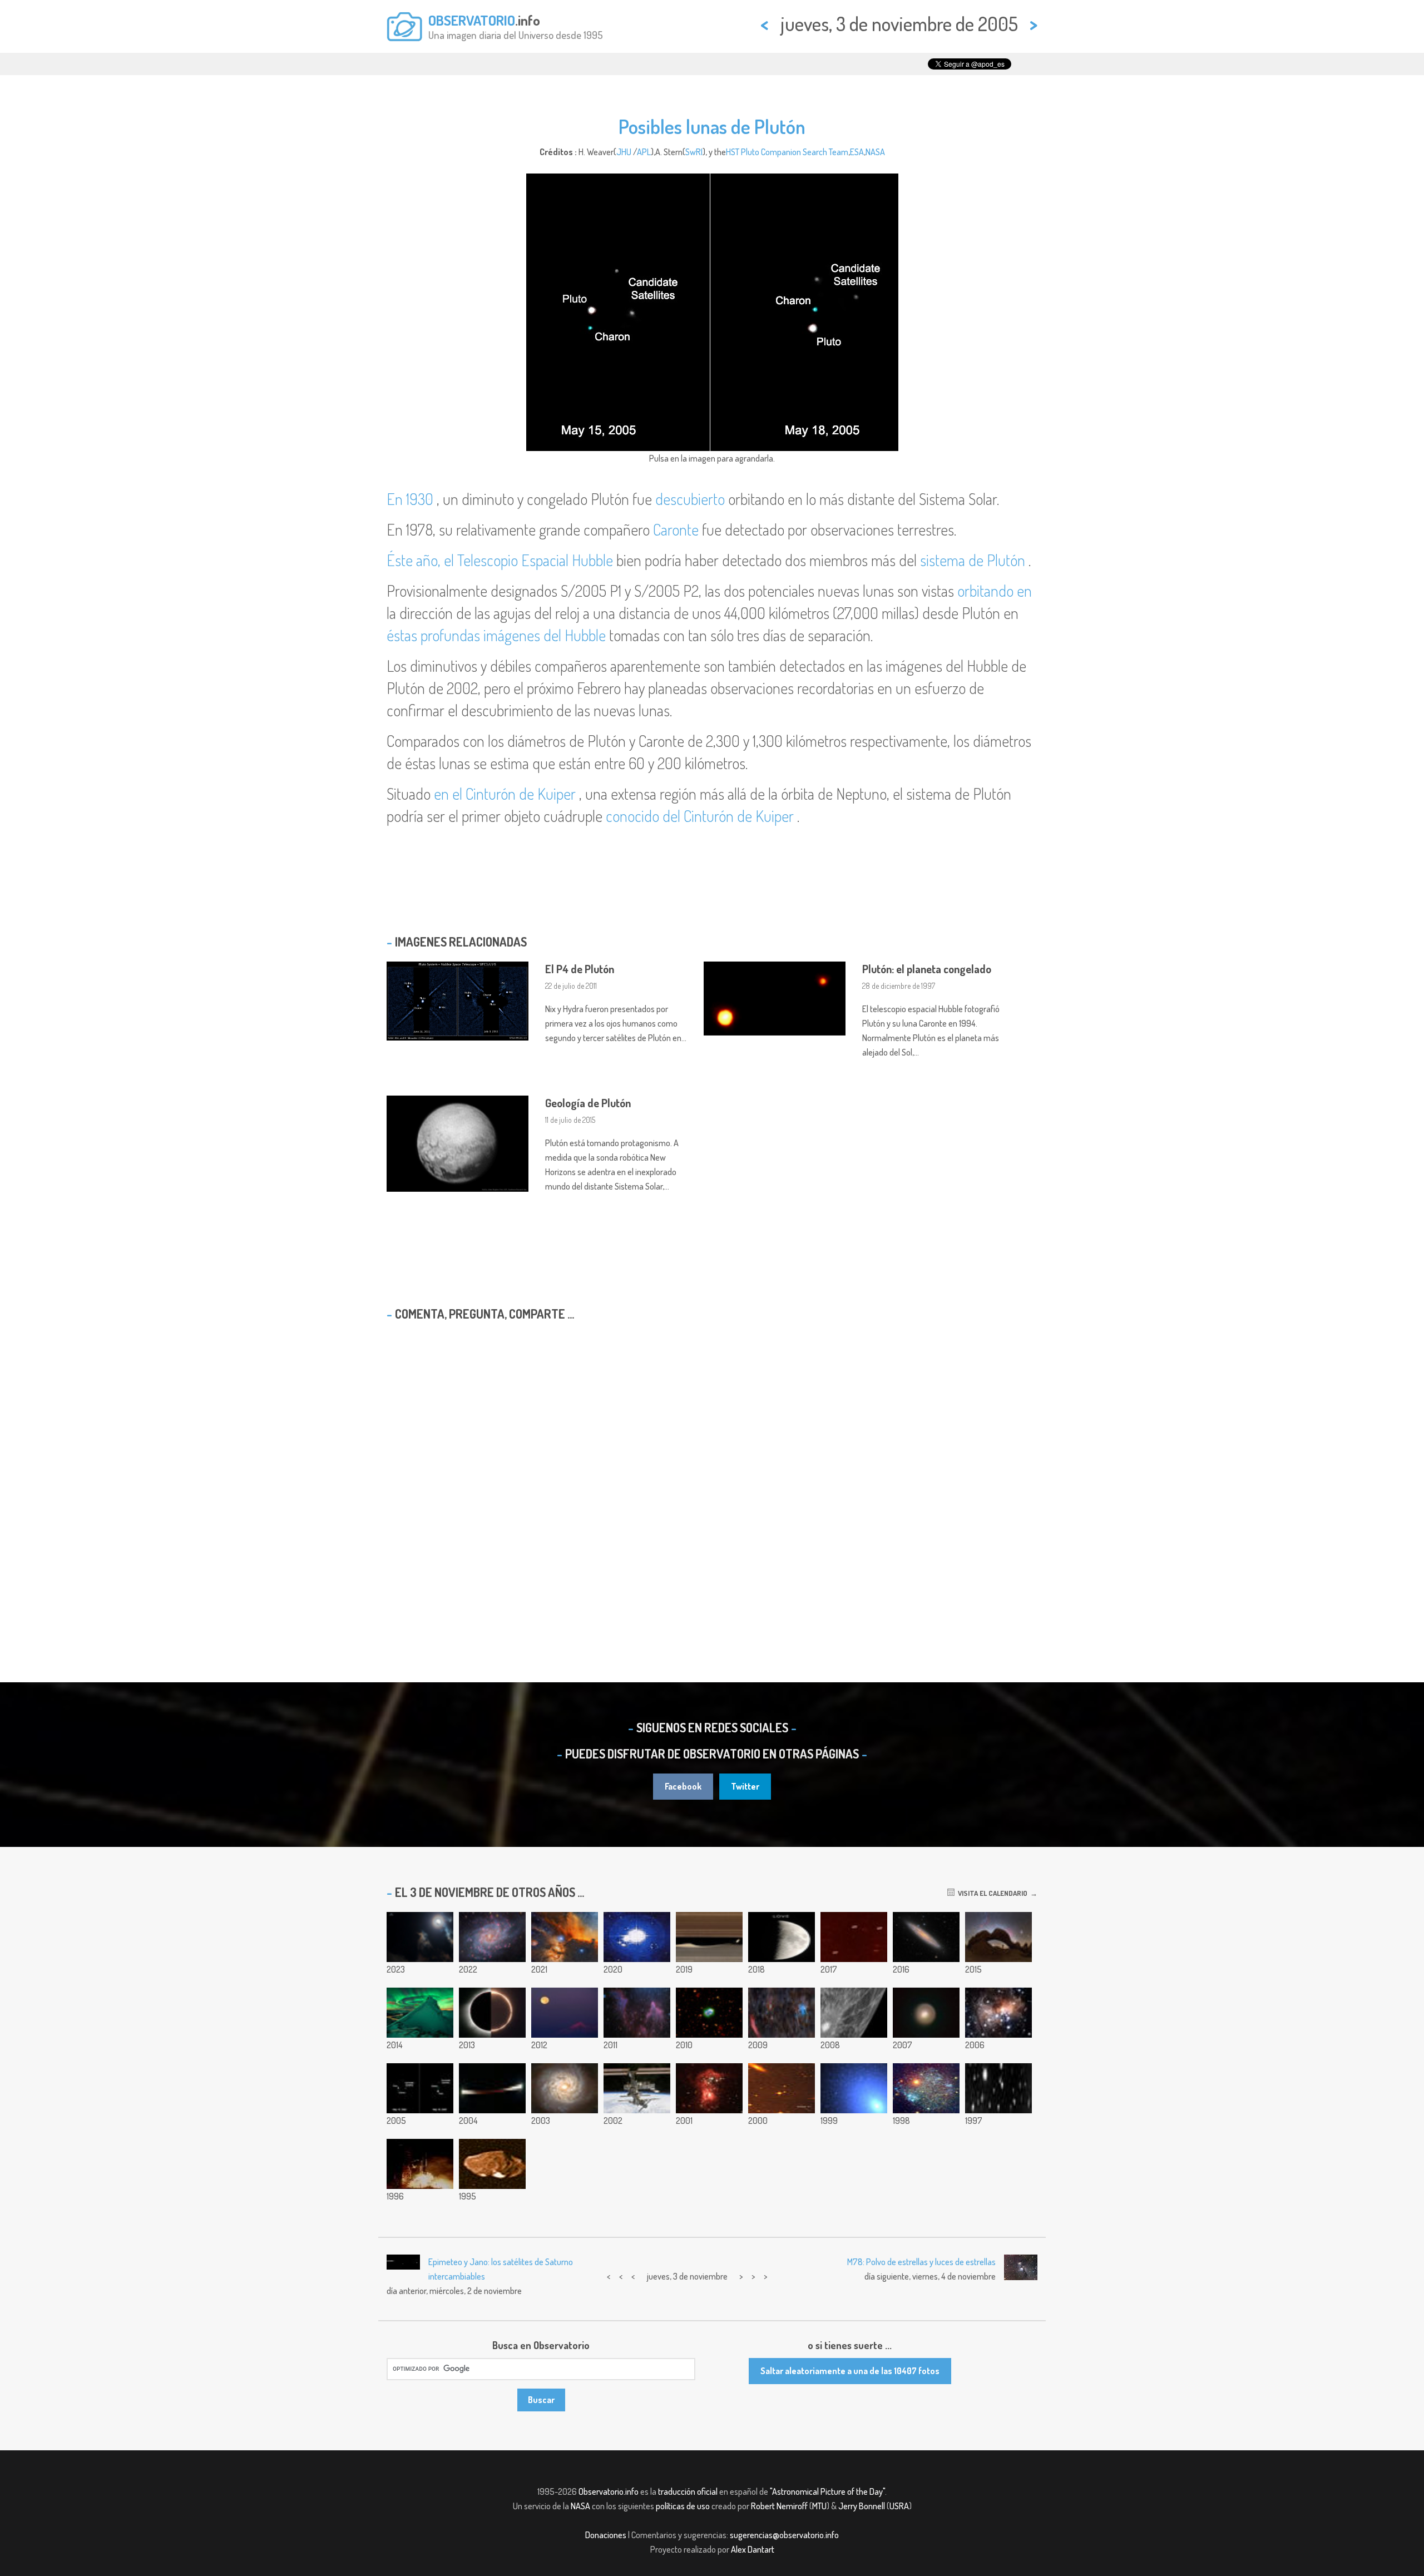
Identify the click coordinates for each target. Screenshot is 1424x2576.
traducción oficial (688, 2491)
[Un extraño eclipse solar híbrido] (492, 2013)
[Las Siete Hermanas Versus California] (782, 2013)
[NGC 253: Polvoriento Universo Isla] (926, 1937)
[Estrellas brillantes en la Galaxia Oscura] (709, 2088)
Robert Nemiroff (779, 2506)
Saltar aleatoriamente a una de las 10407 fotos (850, 2371)
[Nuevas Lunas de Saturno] (782, 2088)
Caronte (676, 529)
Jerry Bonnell (862, 2506)
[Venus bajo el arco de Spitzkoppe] (998, 1937)
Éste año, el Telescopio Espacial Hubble (500, 560)
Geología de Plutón (588, 1103)
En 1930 (410, 499)
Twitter (745, 1786)
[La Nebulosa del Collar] (709, 2013)
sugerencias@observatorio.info (784, 2535)
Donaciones (606, 2535)
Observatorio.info (609, 2491)
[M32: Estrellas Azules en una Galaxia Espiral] (854, 2088)
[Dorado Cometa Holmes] (926, 2013)
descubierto (690, 499)
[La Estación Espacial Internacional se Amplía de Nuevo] (637, 2088)
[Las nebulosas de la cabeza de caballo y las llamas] (565, 1937)
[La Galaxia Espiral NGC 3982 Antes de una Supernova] (565, 2088)
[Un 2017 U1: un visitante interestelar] (854, 1937)
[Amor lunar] (782, 1937)
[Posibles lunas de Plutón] (420, 2088)
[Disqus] (712, 1473)
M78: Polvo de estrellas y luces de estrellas (921, 2262)
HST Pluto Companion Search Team (787, 152)
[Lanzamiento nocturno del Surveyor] (420, 2164)
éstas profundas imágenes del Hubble (496, 635)
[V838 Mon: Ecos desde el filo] (998, 2013)
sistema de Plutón (973, 560)
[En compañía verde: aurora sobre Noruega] (420, 2013)
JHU (624, 152)
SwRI (694, 152)
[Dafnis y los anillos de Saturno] (709, 1937)
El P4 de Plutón (580, 969)
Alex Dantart (753, 2549)
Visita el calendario (991, 1893)
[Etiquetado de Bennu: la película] (637, 1937)
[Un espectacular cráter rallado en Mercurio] (854, 2013)
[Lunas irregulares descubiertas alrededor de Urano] (998, 2088)
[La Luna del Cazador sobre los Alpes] (565, 2013)
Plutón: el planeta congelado (927, 969)
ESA (857, 152)
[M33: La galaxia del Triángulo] (492, 1937)
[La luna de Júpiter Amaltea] (492, 2164)
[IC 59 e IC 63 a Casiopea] (637, 2013)
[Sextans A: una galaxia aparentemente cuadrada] (926, 2088)
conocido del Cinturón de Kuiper (700, 816)
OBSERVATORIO (472, 20)
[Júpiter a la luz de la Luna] (420, 1937)
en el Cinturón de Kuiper (505, 794)
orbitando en (995, 591)
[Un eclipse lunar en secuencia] (492, 2088)
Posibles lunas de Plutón (712, 126)
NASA (875, 152)
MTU (819, 2506)
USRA (899, 2506)
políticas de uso (683, 2506)
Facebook (683, 1786)
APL (644, 152)
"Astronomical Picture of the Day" (827, 2491)
